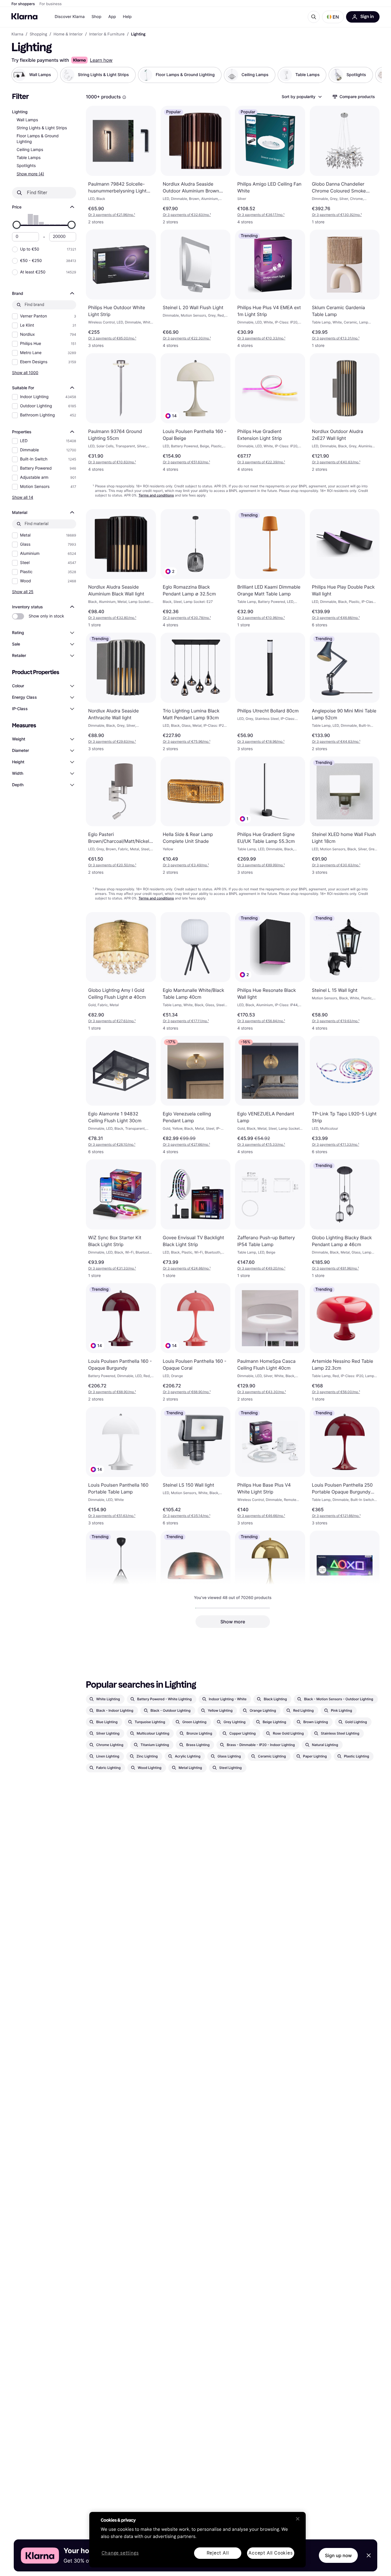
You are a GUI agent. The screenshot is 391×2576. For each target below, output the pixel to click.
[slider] (17, 225)
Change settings (120, 2553)
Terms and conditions (156, 495)
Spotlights (26, 166)
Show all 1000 (25, 373)
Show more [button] (233, 1622)
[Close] (298, 2519)
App (112, 17)
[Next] (372, 75)
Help (127, 17)
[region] (198, 2540)
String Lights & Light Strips (42, 128)
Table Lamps (29, 158)
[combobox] (301, 97)
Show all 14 (23, 497)
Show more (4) (30, 174)
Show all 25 (23, 592)
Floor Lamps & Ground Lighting (38, 139)
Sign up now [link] (338, 2555)
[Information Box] (124, 97)
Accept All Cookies (270, 2553)
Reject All (218, 2553)
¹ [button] (112, 215)
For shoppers (23, 4)
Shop (97, 17)
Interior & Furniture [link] (107, 34)
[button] (333, 17)
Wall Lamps (27, 120)
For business (51, 4)
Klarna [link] (17, 34)
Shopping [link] (38, 34)
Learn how (101, 60)
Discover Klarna (70, 17)
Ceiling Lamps (30, 150)
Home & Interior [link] (68, 34)
